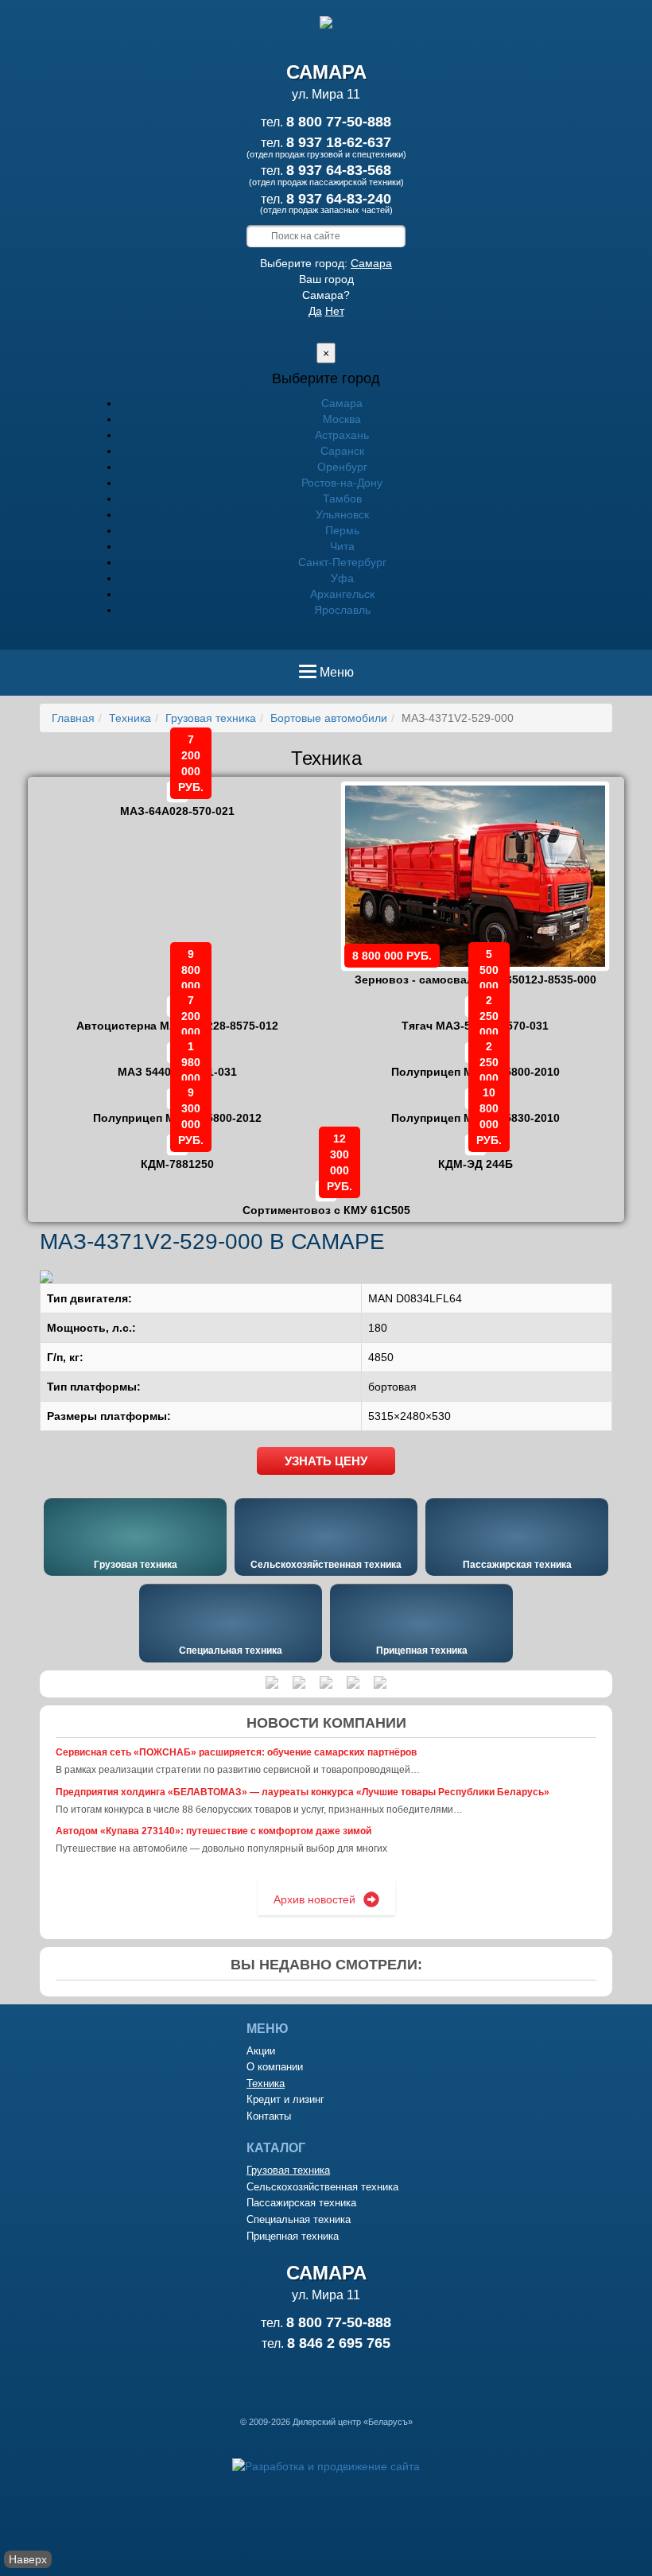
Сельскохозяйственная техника (326, 1565)
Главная (73, 718)
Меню (336, 677)
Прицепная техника (422, 1651)
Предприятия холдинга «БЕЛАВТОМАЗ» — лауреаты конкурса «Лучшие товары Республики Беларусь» (303, 1792)
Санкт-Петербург (342, 562)
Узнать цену (326, 1461)
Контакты (269, 2116)
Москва (342, 419)
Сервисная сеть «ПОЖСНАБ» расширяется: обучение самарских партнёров (236, 1752)
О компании (275, 2067)
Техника (130, 718)
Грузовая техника (211, 718)
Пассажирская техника (517, 1565)
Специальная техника (231, 1651)
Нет (335, 311)
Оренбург (342, 467)
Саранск (342, 451)
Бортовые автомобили (329, 718)
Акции (261, 2051)
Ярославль (342, 610)
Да (315, 311)
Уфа (342, 578)
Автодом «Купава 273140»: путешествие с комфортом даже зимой (213, 1831)
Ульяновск (342, 514)
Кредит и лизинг (285, 2099)
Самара (371, 263)
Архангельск (342, 594)
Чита (342, 546)
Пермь (342, 530)
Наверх (28, 2559)
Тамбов (342, 499)
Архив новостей (314, 1899)
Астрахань (342, 435)
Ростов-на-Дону (342, 483)
